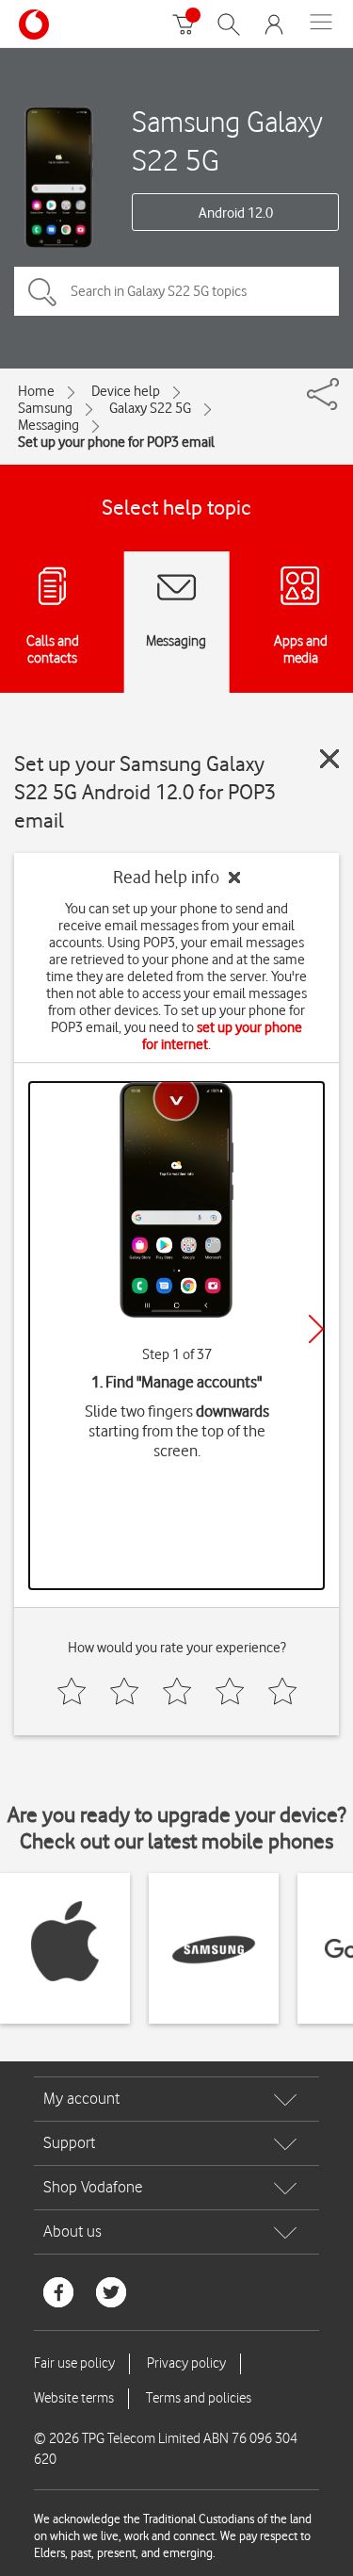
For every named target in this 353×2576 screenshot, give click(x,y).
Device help (126, 391)
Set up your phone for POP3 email (116, 442)
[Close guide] (329, 759)
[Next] (316, 1329)
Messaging (48, 425)
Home (36, 391)
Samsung (45, 408)
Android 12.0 (236, 213)
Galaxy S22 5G (150, 408)
